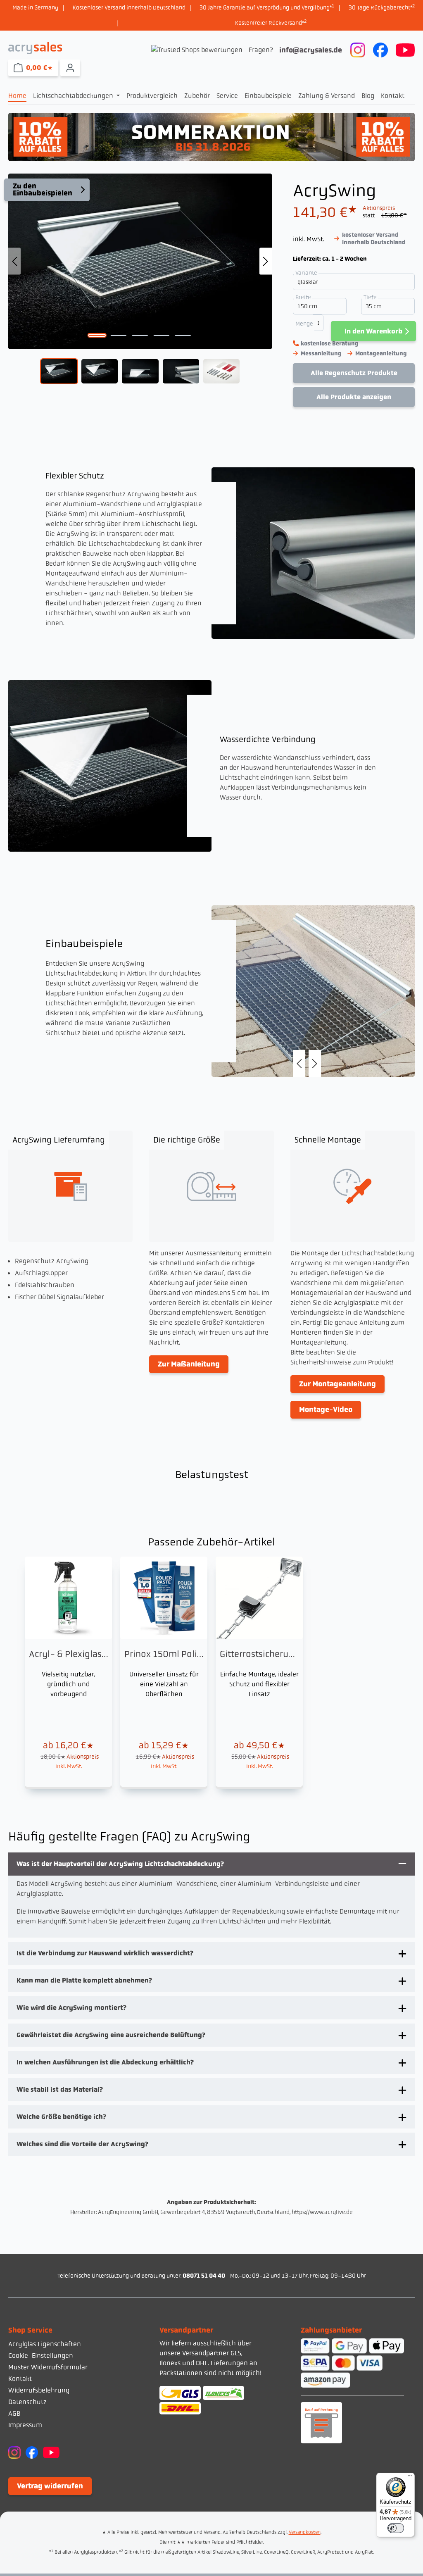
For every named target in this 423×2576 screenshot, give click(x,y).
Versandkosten (305, 2532)
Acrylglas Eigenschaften (45, 2344)
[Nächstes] (266, 261)
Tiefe (371, 297)
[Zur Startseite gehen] (35, 48)
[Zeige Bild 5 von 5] (183, 336)
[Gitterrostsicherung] (259, 1672)
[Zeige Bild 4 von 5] (162, 336)
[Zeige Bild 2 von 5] (119, 336)
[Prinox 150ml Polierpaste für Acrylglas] (164, 1672)
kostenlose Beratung (330, 343)
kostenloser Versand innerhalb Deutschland (374, 238)
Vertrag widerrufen (50, 2486)
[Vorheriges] (14, 261)
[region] (140, 281)
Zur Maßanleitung (189, 1364)
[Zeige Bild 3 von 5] (140, 336)
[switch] (396, 2528)
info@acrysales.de (311, 50)
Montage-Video (326, 1409)
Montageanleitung (381, 353)
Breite (304, 297)
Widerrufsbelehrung (39, 2390)
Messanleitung (321, 353)
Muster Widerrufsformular (48, 2367)
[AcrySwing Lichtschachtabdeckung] (140, 262)
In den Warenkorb (373, 331)
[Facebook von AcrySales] (32, 2452)
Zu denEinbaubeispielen (43, 190)
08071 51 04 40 (204, 2276)
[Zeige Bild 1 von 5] (97, 336)
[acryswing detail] (313, 991)
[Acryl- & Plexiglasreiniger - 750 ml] (68, 1672)
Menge (304, 324)
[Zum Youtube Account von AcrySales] (405, 49)
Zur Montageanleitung (337, 1384)
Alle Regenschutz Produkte (354, 373)
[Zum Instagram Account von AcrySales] (358, 49)
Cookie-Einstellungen (41, 2356)
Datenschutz (27, 2402)
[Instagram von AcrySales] (14, 2452)
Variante (307, 273)
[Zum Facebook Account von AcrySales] (380, 49)
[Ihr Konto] (70, 68)
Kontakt (20, 2379)
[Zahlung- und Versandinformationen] (211, 2400)
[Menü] (410, 2478)
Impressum (25, 2425)
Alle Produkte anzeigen (354, 397)
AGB (14, 2413)
